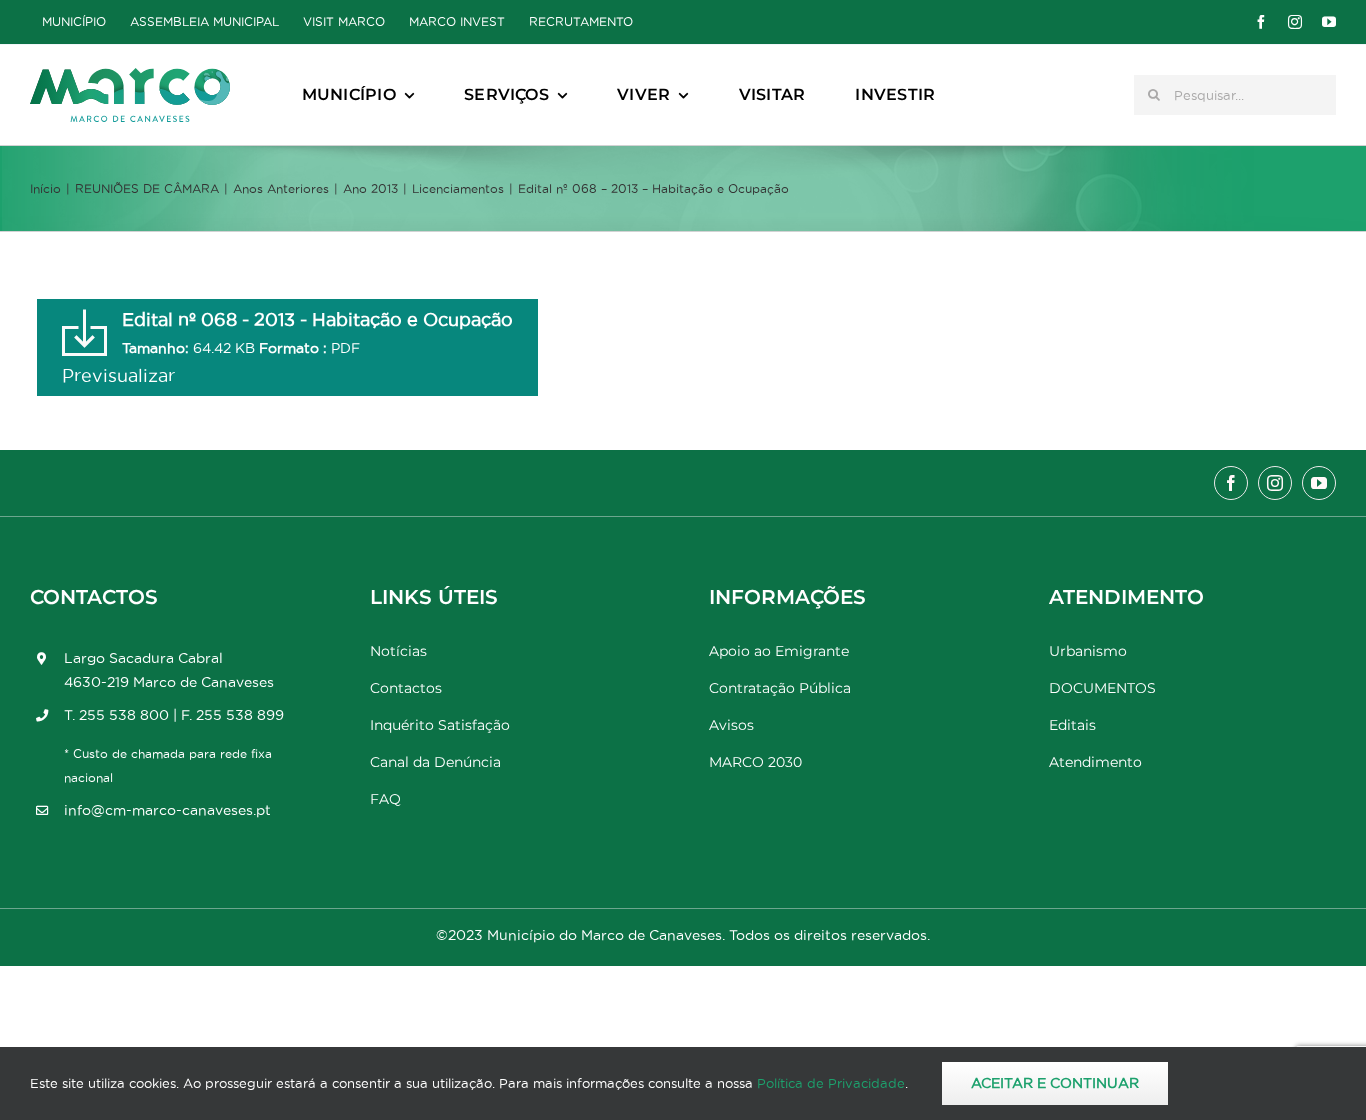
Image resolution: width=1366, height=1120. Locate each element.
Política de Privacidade (831, 1083)
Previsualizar (118, 375)
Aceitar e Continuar (1055, 1083)
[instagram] (1295, 22)
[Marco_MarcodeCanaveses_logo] (130, 76)
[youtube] (1329, 22)
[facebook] (1261, 22)
